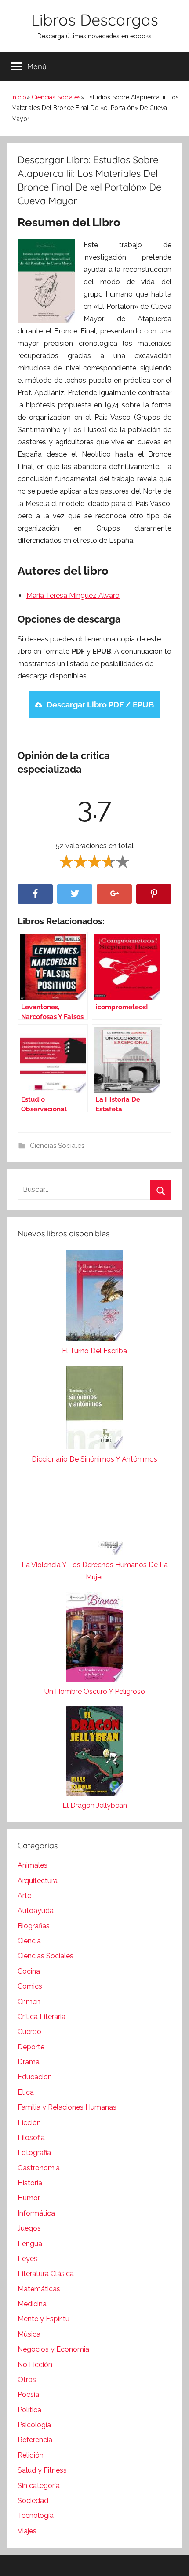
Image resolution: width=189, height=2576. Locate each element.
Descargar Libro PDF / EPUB (100, 705)
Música (29, 2334)
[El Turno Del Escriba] (94, 1298)
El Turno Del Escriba (94, 1351)
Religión (31, 2455)
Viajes (27, 2531)
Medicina (32, 2304)
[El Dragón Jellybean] (94, 1753)
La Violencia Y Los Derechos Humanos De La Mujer (95, 1571)
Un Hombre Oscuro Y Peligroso (95, 1691)
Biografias (34, 1926)
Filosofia (31, 2138)
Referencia (35, 2440)
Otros (27, 2380)
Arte (24, 1896)
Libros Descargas (95, 20)
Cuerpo (29, 2032)
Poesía (28, 2395)
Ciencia (29, 1941)
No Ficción (35, 2365)
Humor (29, 2198)
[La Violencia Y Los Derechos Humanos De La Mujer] (94, 1516)
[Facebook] (35, 894)
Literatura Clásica (46, 2274)
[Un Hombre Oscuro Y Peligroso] (94, 1639)
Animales (33, 1865)
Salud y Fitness (42, 2470)
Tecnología (36, 2516)
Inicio (19, 97)
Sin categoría (39, 2486)
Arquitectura (38, 1881)
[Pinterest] (154, 894)
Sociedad (33, 2501)
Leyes (27, 2259)
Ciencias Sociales (56, 97)
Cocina (29, 1971)
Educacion (35, 2077)
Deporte (31, 2047)
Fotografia (34, 2153)
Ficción (29, 2123)
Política (29, 2410)
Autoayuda (36, 1911)
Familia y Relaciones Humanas (67, 2107)
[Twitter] (75, 894)
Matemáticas (39, 2289)
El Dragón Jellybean (95, 1805)
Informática (36, 2213)
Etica (26, 2092)
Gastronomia (39, 2168)
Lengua (30, 2244)
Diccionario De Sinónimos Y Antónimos (94, 1459)
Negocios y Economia (53, 2349)
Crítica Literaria (42, 2017)
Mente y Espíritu (44, 2319)
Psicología (34, 2425)
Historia (30, 2183)
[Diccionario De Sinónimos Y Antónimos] (94, 1409)
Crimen (29, 2002)
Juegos (29, 2228)
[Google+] (114, 894)
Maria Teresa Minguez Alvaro (73, 595)
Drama (29, 2062)
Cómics (30, 1986)
